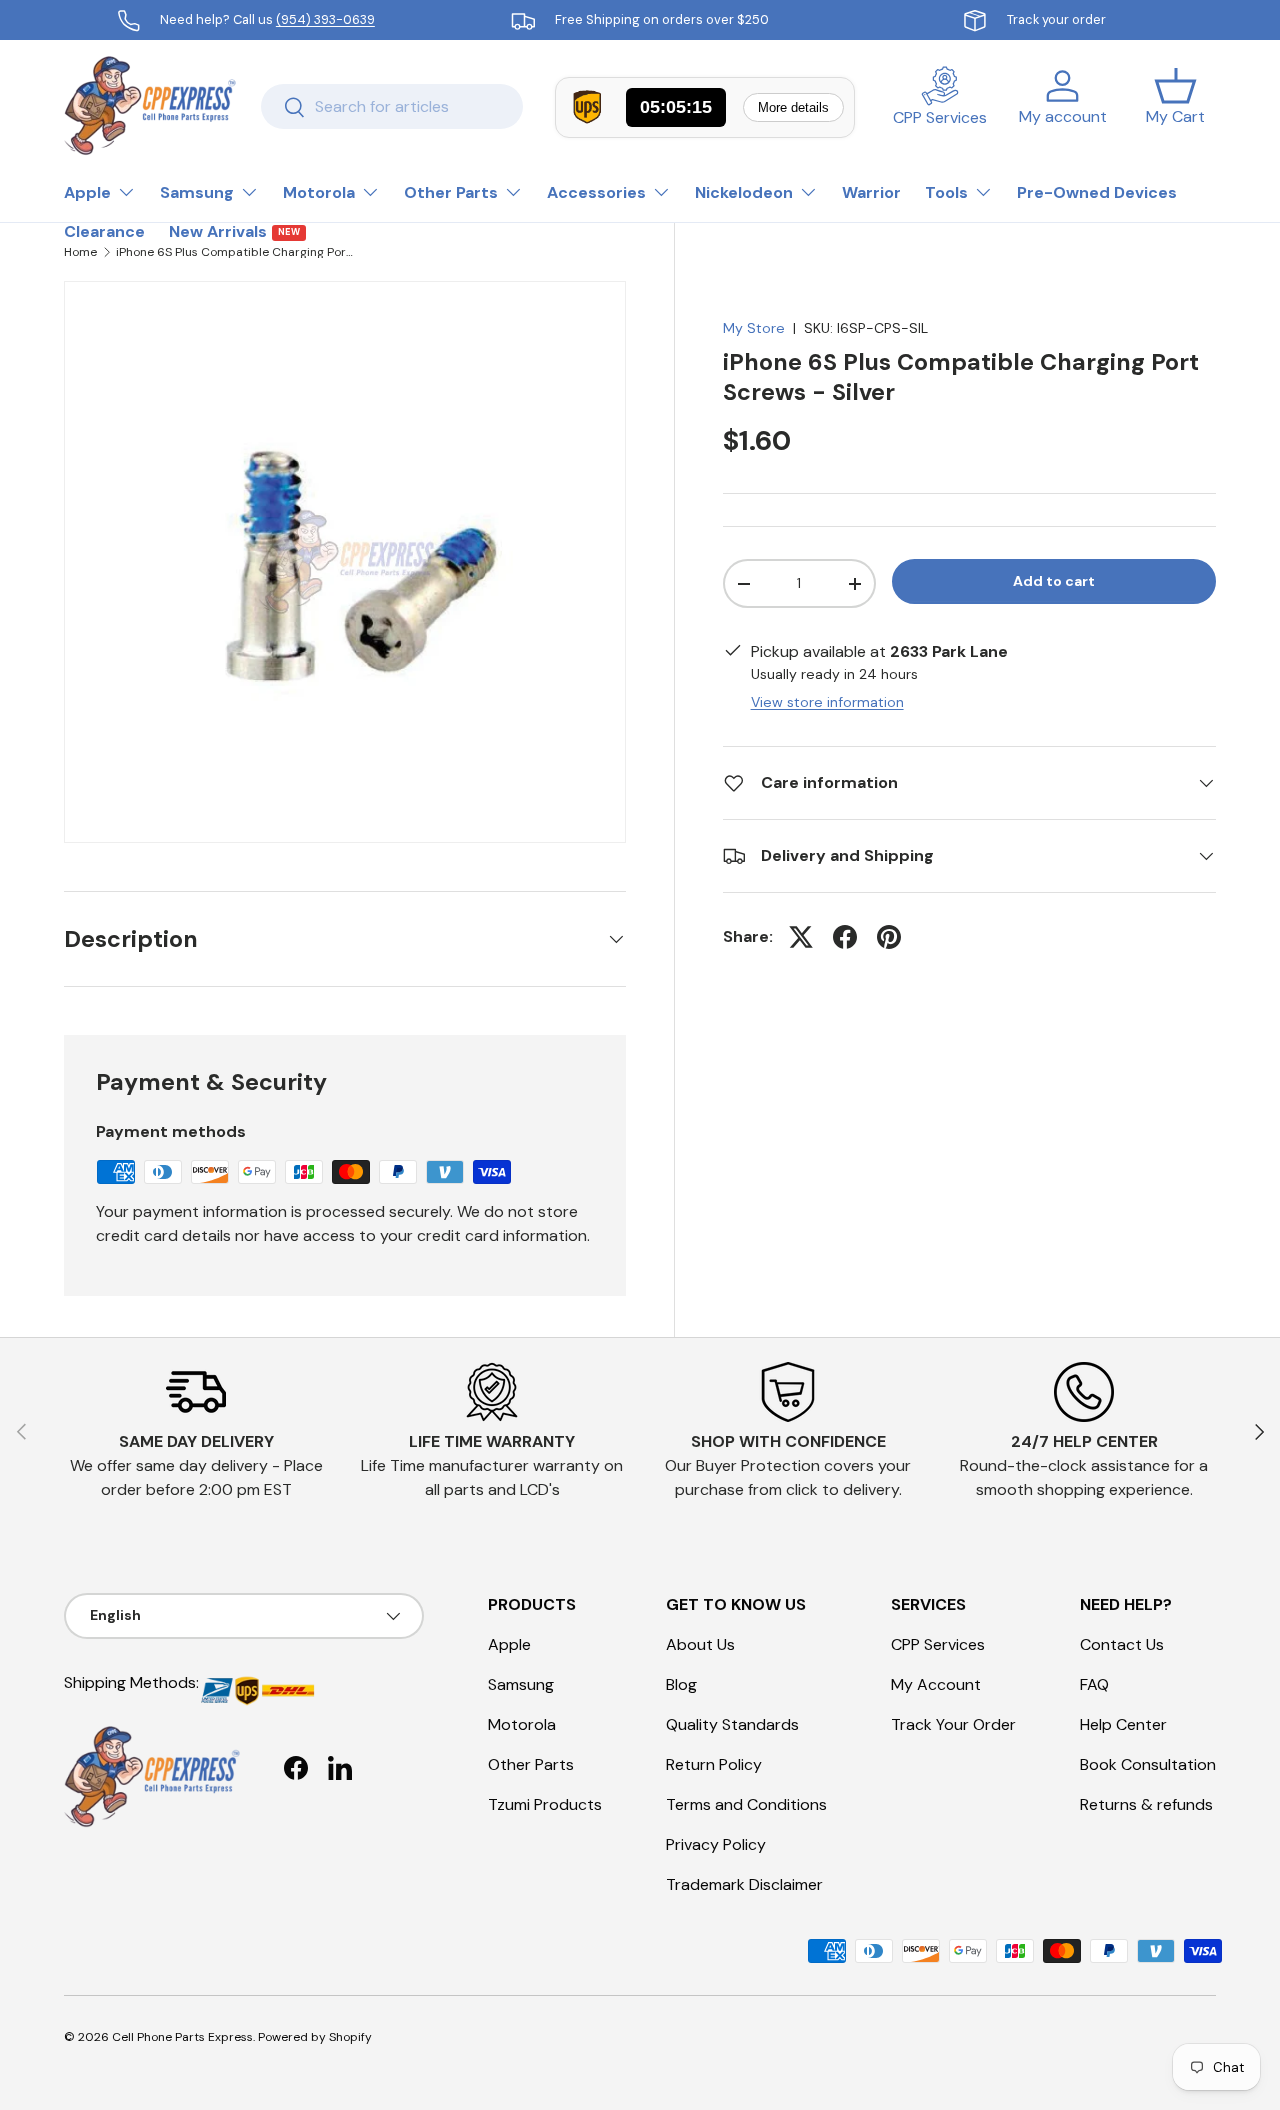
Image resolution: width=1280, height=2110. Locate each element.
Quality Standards (732, 1724)
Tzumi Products (545, 1804)
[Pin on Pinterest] (889, 937)
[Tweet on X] (801, 937)
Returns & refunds (1146, 1804)
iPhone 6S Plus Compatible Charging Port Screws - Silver (236, 252)
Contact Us (1122, 1644)
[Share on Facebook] (845, 937)
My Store (754, 328)
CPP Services (938, 1644)
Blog (681, 1684)
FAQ (1094, 1684)
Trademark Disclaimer (744, 1884)
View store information (827, 702)
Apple (87, 192)
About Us (700, 1644)
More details (793, 107)
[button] (1175, 106)
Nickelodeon (744, 192)
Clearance (104, 231)
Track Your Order (953, 1724)
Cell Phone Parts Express (182, 2037)
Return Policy (714, 1764)
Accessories (596, 192)
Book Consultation (1148, 1764)
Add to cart (1054, 582)
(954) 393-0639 (325, 19)
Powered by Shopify (315, 2037)
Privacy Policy (716, 1844)
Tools (946, 192)
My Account (936, 1684)
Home (80, 252)
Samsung (197, 192)
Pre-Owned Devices (1097, 192)
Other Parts (451, 192)
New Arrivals (234, 231)
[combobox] (392, 106)
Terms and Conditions (746, 1804)
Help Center (1123, 1724)
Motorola (319, 192)
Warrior (871, 192)
